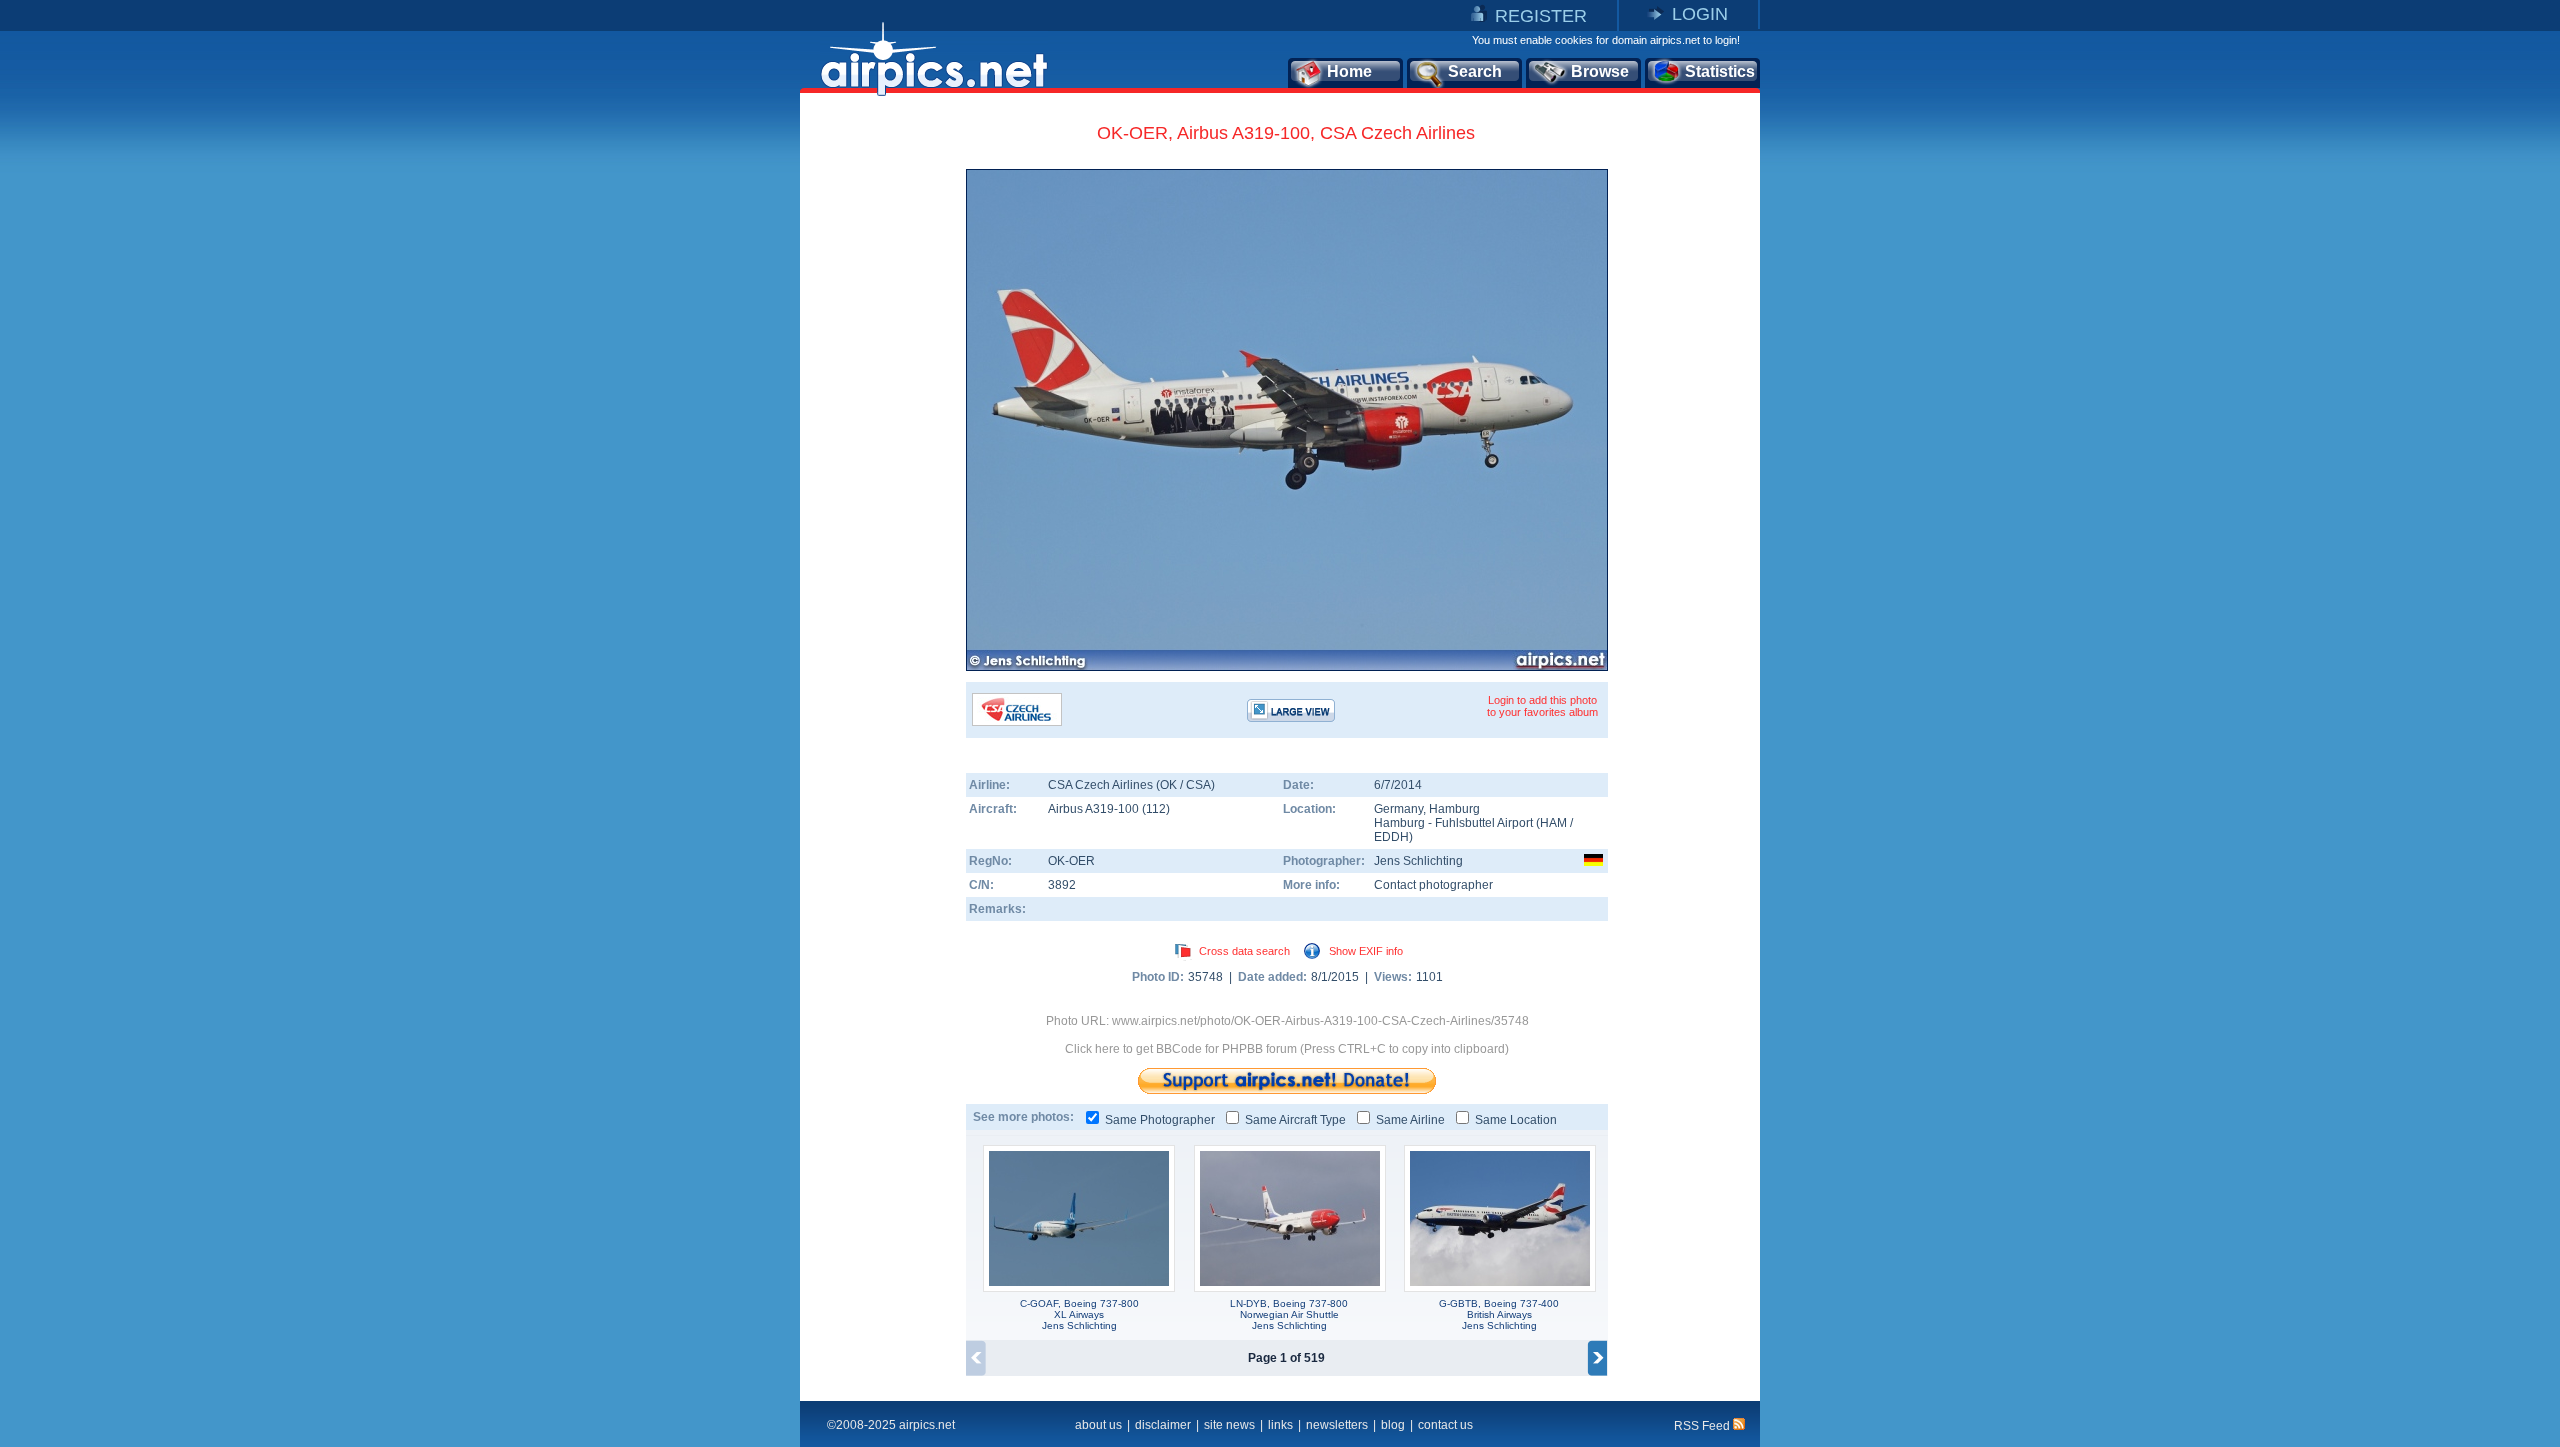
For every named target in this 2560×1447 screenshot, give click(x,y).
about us (1098, 1425)
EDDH (1391, 837)
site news (1229, 1425)
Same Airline (1410, 1120)
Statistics (1720, 71)
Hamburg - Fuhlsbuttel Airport (1455, 823)
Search (1475, 71)
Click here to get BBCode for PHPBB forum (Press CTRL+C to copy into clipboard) (1287, 1049)
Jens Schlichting (1418, 861)
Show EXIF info (1366, 951)
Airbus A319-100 (1095, 809)
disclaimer (1163, 1425)
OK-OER (1071, 861)
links (1280, 1425)
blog (1393, 1425)
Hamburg (1454, 809)
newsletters (1337, 1425)
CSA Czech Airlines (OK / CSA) (1131, 785)
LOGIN (1700, 14)
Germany (1398, 809)
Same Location (1516, 1120)
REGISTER (1541, 16)
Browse (1600, 71)
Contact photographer (1433, 885)
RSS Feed (1703, 1426)
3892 (1062, 885)
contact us (1445, 1425)
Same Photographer (1160, 1120)
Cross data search (1244, 951)
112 (1156, 809)
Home (1349, 71)
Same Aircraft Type (1295, 1120)
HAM (1553, 823)
